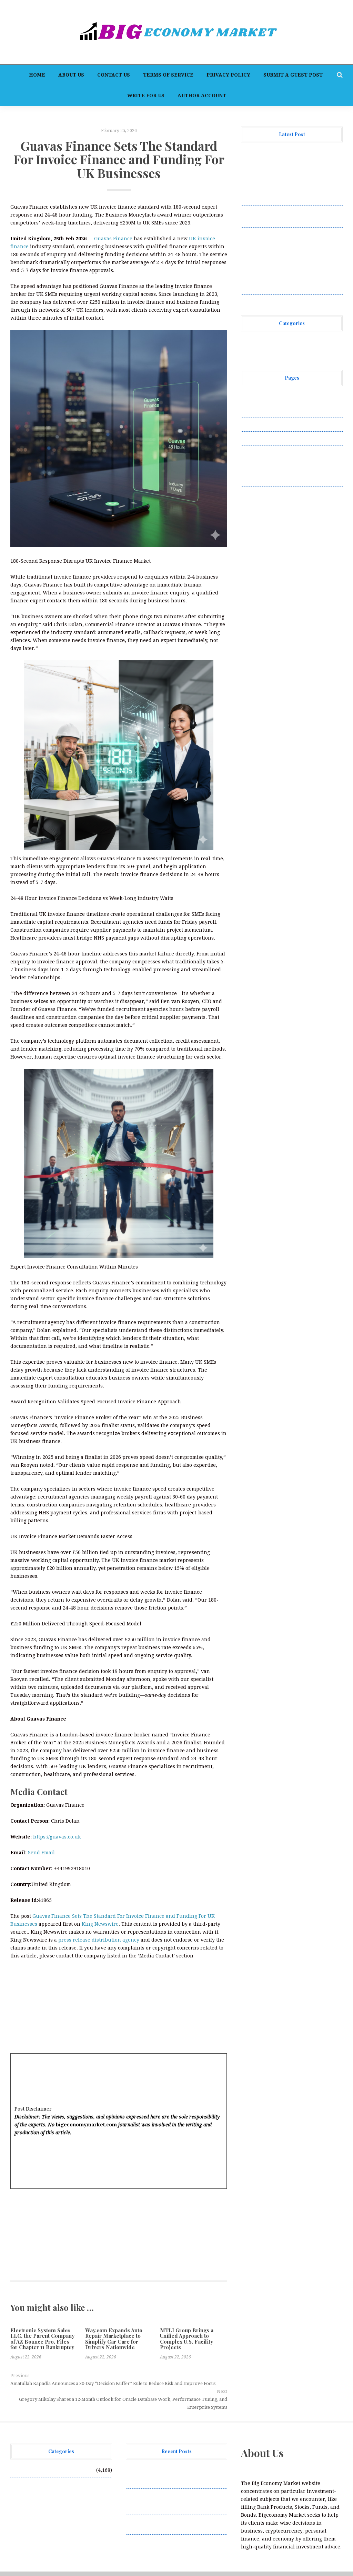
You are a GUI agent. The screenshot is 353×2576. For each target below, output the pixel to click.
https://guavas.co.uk (57, 1837)
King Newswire (100, 1924)
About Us (71, 75)
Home (37, 75)
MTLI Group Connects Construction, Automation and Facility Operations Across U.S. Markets (284, 242)
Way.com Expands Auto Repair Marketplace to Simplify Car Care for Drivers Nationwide (114, 2339)
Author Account (202, 96)
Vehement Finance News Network (281, 342)
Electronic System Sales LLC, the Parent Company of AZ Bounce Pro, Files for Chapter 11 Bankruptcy (42, 2339)
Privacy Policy (228, 75)
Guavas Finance (113, 239)
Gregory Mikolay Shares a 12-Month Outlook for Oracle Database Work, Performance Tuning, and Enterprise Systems (123, 2403)
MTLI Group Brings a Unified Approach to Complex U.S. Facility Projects (187, 2339)
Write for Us (146, 96)
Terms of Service (168, 75)
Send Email (41, 1853)
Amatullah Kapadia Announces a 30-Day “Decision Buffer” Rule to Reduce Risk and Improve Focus (113, 2383)
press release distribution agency (99, 1940)
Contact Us (114, 75)
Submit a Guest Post (293, 75)
